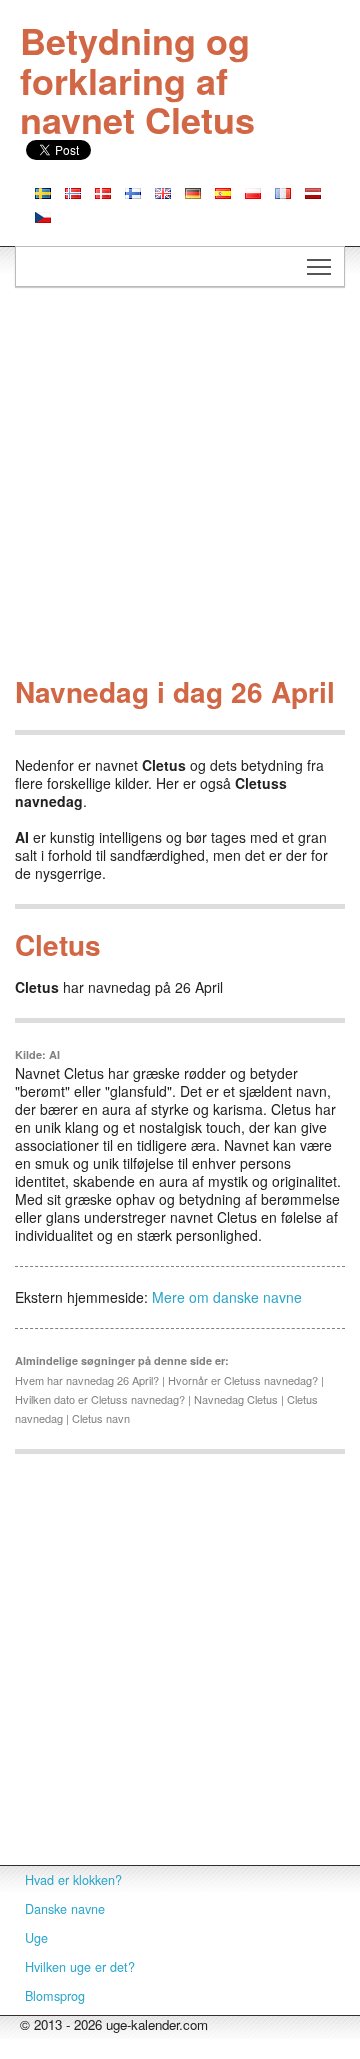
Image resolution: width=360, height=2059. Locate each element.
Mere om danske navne (227, 1297)
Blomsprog (55, 1996)
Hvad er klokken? (73, 1880)
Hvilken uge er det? (80, 1967)
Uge (36, 1938)
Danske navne (65, 1909)
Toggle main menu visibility (319, 266)
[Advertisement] (180, 487)
